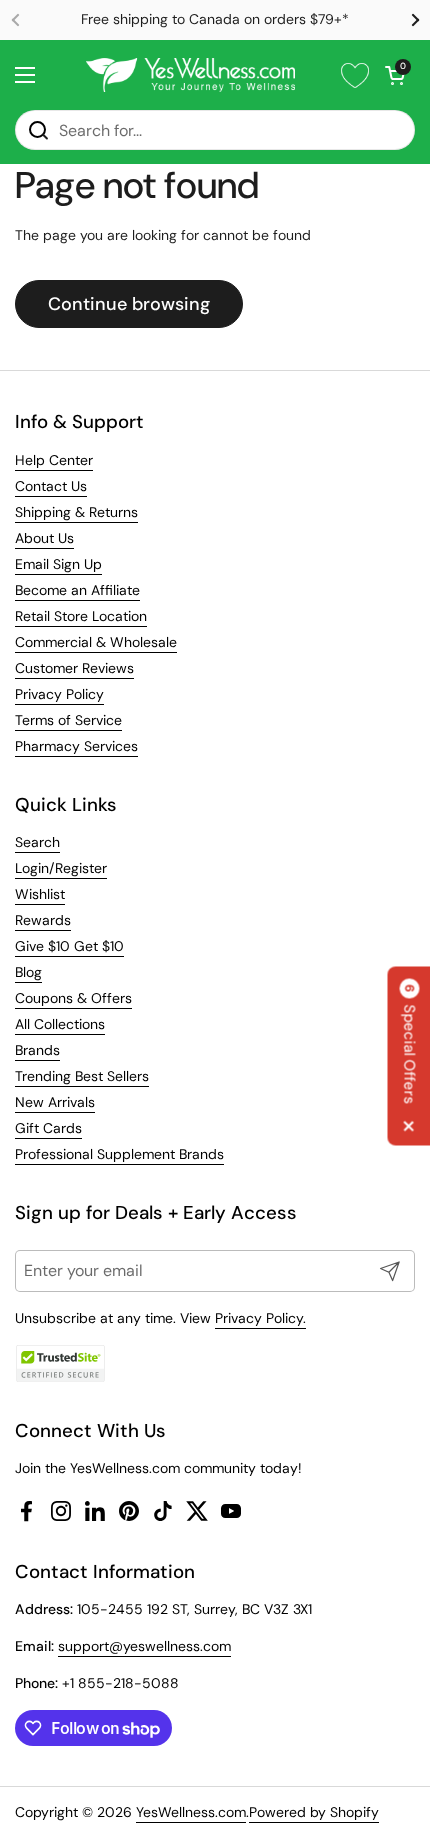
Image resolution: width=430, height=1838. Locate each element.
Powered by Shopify (314, 1812)
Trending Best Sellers (82, 1076)
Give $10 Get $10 (69, 946)
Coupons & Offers (73, 998)
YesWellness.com (191, 1812)
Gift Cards (48, 1128)
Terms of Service (68, 720)
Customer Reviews (74, 668)
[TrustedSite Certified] (60, 1363)
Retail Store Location (81, 616)
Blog (28, 972)
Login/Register (61, 868)
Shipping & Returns (76, 512)
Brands (37, 1050)
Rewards (43, 920)
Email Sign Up (58, 564)
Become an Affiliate (77, 590)
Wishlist (40, 894)
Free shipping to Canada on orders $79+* (215, 19)
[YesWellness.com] (190, 75)
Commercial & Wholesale (96, 642)
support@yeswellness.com (144, 1646)
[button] (395, 75)
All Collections (60, 1024)
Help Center (54, 460)
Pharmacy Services (76, 746)
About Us (44, 538)
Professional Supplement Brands (119, 1154)
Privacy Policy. (260, 1318)
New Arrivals (55, 1102)
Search (37, 842)
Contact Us (51, 486)
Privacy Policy (59, 694)
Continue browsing (129, 304)
